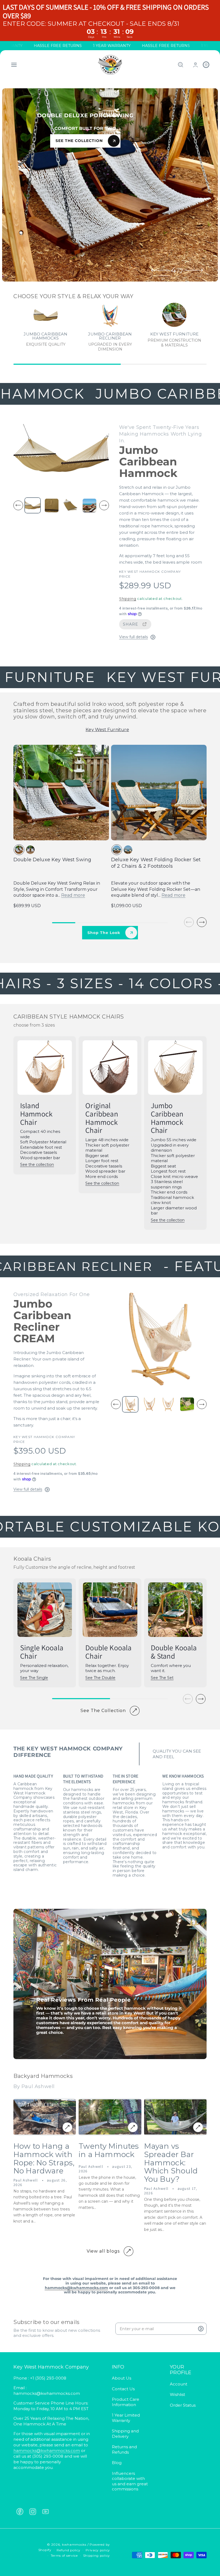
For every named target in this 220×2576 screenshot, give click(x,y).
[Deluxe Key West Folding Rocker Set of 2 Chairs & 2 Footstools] (159, 793)
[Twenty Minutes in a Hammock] (133, 2127)
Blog (117, 2463)
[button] (14, 65)
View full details (133, 637)
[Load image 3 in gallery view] (70, 505)
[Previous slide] (161, 270)
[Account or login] (195, 65)
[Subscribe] (201, 2329)
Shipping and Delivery (125, 2434)
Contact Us (123, 2389)
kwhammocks (74, 2544)
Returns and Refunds (124, 2449)
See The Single (34, 1678)
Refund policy (68, 2550)
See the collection (37, 1165)
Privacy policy (98, 2550)
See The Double (100, 1678)
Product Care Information (126, 2402)
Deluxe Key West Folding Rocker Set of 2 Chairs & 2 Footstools (156, 863)
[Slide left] (18, 505)
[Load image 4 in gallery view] (89, 505)
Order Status (183, 2405)
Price (125, 576)
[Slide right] (104, 505)
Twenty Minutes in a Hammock (109, 2150)
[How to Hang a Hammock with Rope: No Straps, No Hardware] (67, 2127)
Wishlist (177, 2394)
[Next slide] (194, 270)
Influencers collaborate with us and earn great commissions (130, 2481)
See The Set (162, 1678)
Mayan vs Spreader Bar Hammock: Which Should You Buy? (171, 2163)
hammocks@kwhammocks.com (47, 2451)
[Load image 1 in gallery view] (33, 506)
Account (179, 2384)
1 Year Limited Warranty (126, 2418)
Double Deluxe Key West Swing (52, 860)
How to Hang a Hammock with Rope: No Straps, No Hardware (44, 2159)
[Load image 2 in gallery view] (52, 505)
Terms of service (64, 2555)
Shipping (128, 599)
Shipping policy (97, 2555)
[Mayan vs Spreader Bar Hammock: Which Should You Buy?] (198, 2127)
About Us (122, 2378)
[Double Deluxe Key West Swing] (61, 793)
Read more (73, 895)
